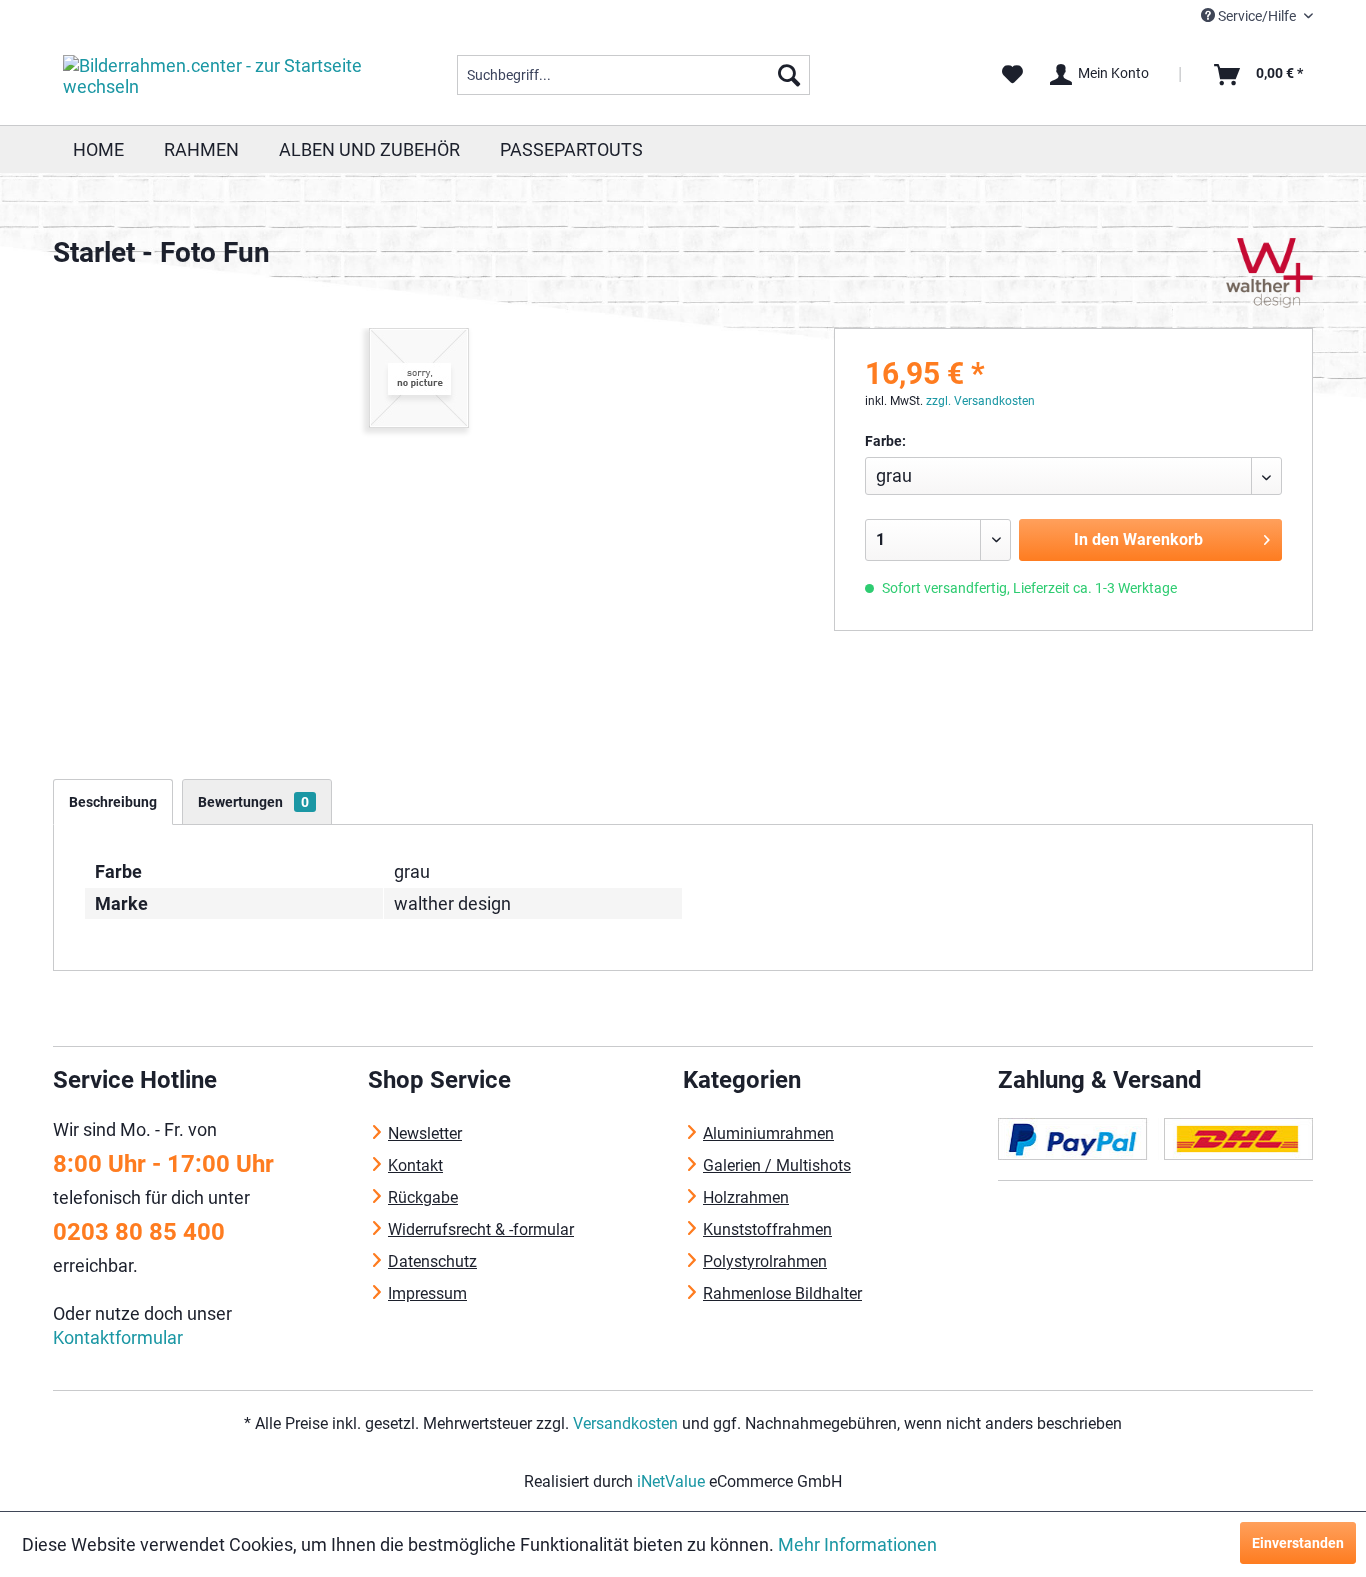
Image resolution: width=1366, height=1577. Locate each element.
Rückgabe (423, 1197)
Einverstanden (1298, 1543)
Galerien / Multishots (777, 1165)
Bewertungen (253, 802)
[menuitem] (633, 75)
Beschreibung (113, 802)
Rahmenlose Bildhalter (782, 1293)
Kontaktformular (118, 1337)
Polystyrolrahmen (765, 1261)
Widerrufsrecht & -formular (481, 1229)
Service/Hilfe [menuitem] (1257, 16)
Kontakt (415, 1165)
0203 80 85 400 (139, 1232)
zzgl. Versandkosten (980, 401)
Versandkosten (625, 1423)
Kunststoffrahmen (767, 1229)
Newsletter (425, 1133)
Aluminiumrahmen (768, 1133)
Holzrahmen (746, 1197)
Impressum (427, 1293)
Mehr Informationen (857, 1544)
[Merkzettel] (1012, 75)
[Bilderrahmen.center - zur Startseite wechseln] (214, 80)
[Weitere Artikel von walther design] (1270, 273)
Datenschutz (432, 1261)
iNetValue (671, 1481)
